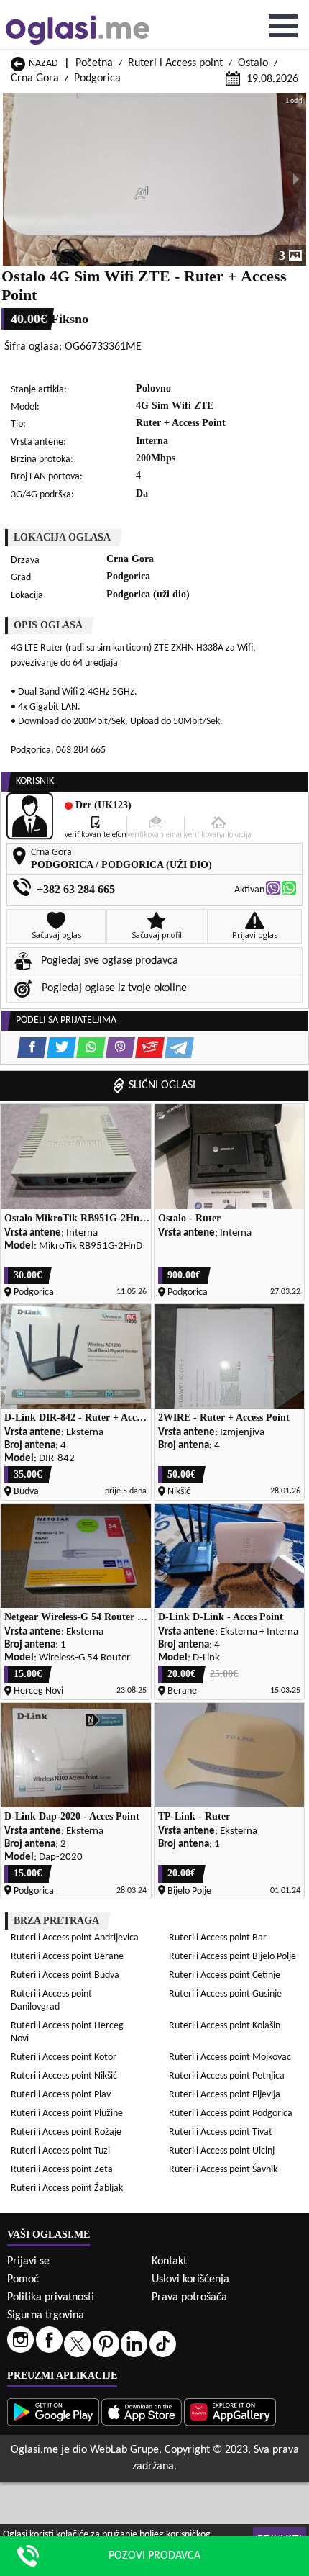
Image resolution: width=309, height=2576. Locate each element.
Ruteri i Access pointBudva (65, 1975)
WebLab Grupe (124, 2450)
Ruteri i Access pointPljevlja (225, 2095)
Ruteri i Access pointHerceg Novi (67, 2032)
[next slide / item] (296, 179)
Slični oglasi (162, 1085)
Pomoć (23, 2279)
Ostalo (253, 63)
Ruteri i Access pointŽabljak (67, 2188)
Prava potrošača (189, 2297)
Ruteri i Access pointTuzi (60, 2151)
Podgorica (97, 78)
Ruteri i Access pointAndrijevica (75, 1938)
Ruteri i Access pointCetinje (225, 1975)
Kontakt (169, 2261)
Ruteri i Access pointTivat (221, 2132)
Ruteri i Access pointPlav (61, 2095)
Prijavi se (28, 2261)
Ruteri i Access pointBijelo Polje (232, 1957)
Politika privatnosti (51, 2297)
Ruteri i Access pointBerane (67, 1957)
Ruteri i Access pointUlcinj (222, 2151)
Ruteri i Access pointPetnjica (227, 2076)
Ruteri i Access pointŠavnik (223, 2170)
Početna (94, 63)
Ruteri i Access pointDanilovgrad (51, 2001)
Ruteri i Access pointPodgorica (231, 2114)
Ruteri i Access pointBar (218, 1938)
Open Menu (283, 26)
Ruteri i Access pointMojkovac (230, 2057)
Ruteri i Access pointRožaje (66, 2132)
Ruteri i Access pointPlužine (67, 2114)
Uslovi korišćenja (190, 2279)
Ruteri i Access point (175, 63)
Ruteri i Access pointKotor (64, 2057)
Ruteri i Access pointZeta (62, 2170)
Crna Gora (35, 78)
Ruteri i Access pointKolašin (225, 2026)
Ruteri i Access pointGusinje (225, 1994)
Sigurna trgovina (46, 2315)
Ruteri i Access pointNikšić (64, 2076)
